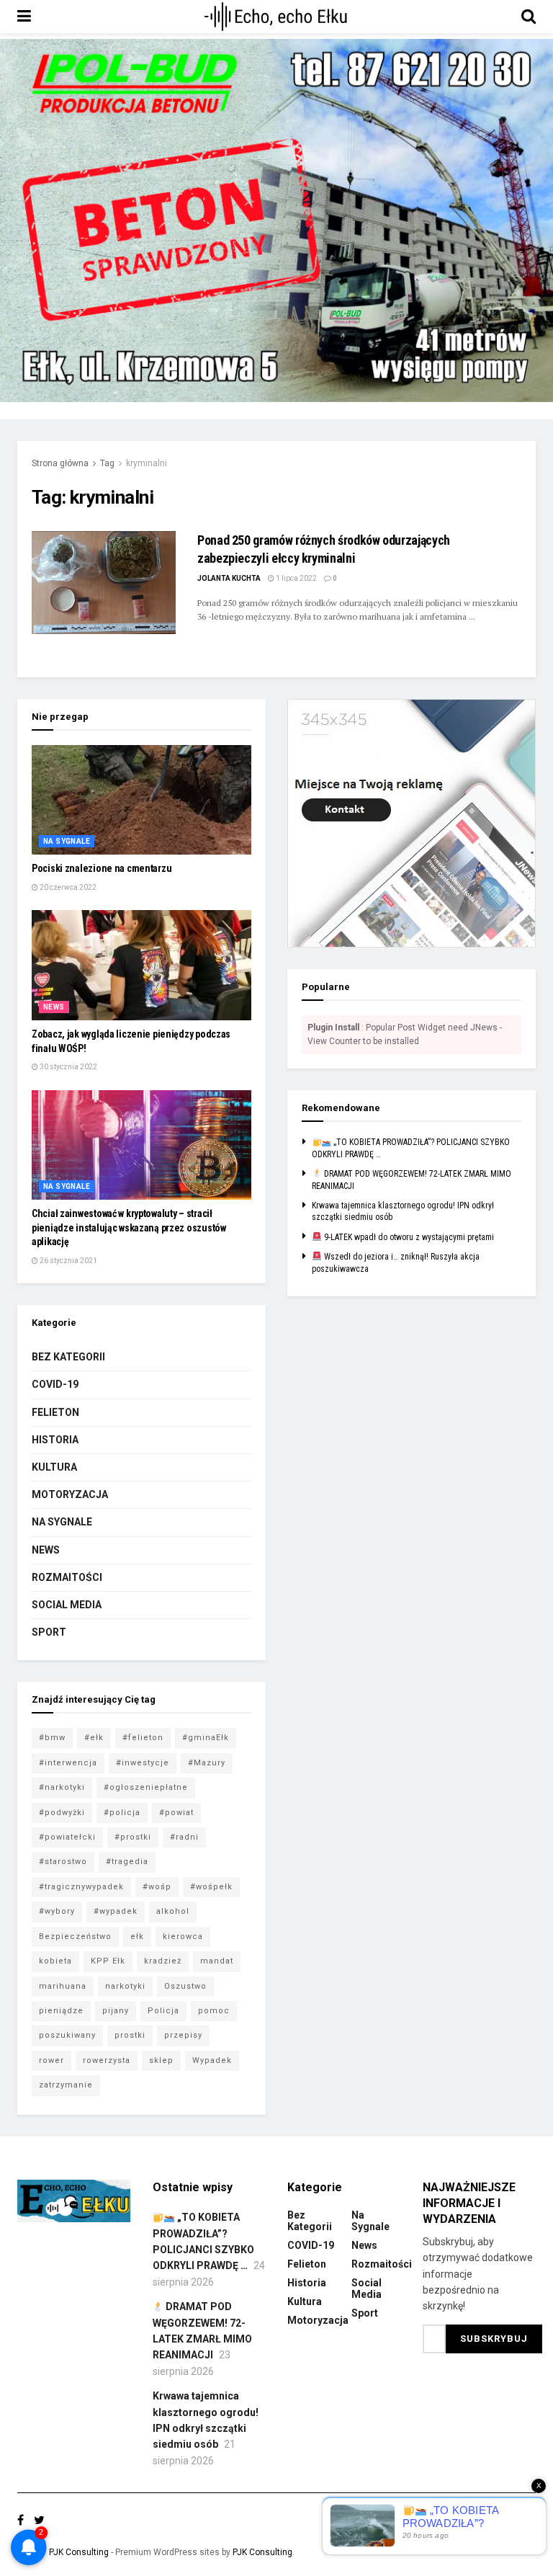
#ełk (94, 1738)
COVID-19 (55, 1384)
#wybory (57, 1911)
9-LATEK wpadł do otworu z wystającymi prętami (408, 1237)
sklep (161, 2060)
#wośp (157, 1887)
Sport (49, 1632)
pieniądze (61, 2011)
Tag (107, 463)
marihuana (63, 1986)
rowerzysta (107, 2060)
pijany (116, 2011)
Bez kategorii (68, 1357)
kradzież (163, 1961)
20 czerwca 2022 (67, 887)
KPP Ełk (108, 1961)
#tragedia (127, 1862)
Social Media (67, 1605)
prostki (130, 2035)
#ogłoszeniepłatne (146, 1787)
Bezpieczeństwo (75, 1937)
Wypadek (212, 2060)
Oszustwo (185, 1986)
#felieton (143, 1738)
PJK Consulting (79, 2552)
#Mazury (207, 1763)
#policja (122, 1813)
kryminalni (147, 463)
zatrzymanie (66, 2085)
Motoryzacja (70, 1494)
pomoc (214, 2011)
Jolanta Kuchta (229, 578)
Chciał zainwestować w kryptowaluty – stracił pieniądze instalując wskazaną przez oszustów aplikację (129, 1227)
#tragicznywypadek (81, 1887)
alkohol (173, 1911)
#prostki (133, 1837)
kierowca (183, 1937)
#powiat (176, 1813)
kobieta (55, 1961)
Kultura (54, 1467)
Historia (55, 1440)
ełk (137, 1937)
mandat (217, 1961)
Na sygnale (67, 841)
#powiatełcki (67, 1837)
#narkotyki (62, 1787)
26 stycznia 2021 (68, 1261)
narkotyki (125, 1986)
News (54, 1007)
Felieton (55, 1412)
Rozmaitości (67, 1577)
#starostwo (63, 1862)
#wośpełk (211, 1887)
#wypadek (116, 1911)
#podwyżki (62, 1813)
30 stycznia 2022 (68, 1067)
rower (51, 2060)
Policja (163, 2011)
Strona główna (60, 463)
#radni (184, 1837)
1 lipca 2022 (296, 578)
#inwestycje (143, 1763)
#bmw (52, 1738)
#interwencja (68, 1763)
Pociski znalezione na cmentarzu (102, 868)
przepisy (183, 2035)
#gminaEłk (206, 1738)
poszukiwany (67, 2035)
